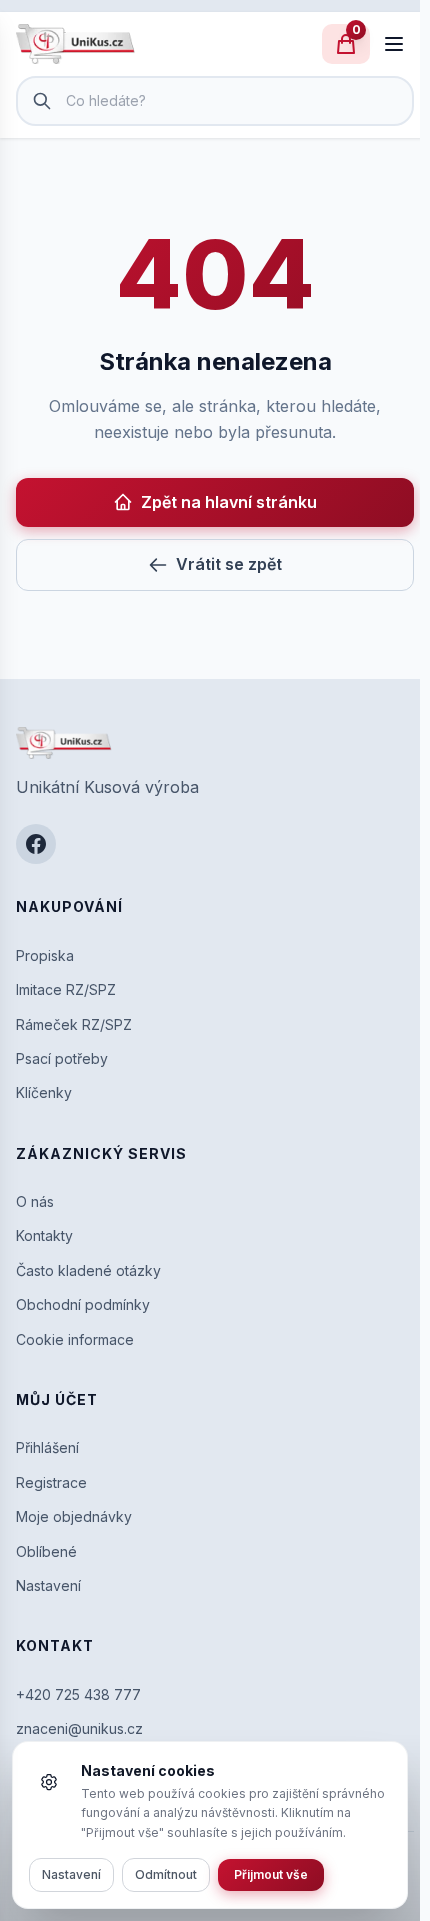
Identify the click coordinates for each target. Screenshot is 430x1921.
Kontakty (44, 1235)
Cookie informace (75, 1339)
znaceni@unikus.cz (79, 1728)
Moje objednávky (74, 1516)
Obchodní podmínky (83, 1304)
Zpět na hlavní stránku (229, 502)
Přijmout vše (271, 1874)
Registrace (51, 1482)
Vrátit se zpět (229, 564)
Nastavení (48, 1585)
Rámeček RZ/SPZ (74, 1024)
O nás (35, 1201)
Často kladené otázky (88, 1270)
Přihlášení (47, 1447)
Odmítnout (166, 1874)
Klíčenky (44, 1092)
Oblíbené (46, 1551)
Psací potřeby (62, 1058)
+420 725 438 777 (78, 1694)
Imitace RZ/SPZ (66, 989)
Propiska (45, 955)
